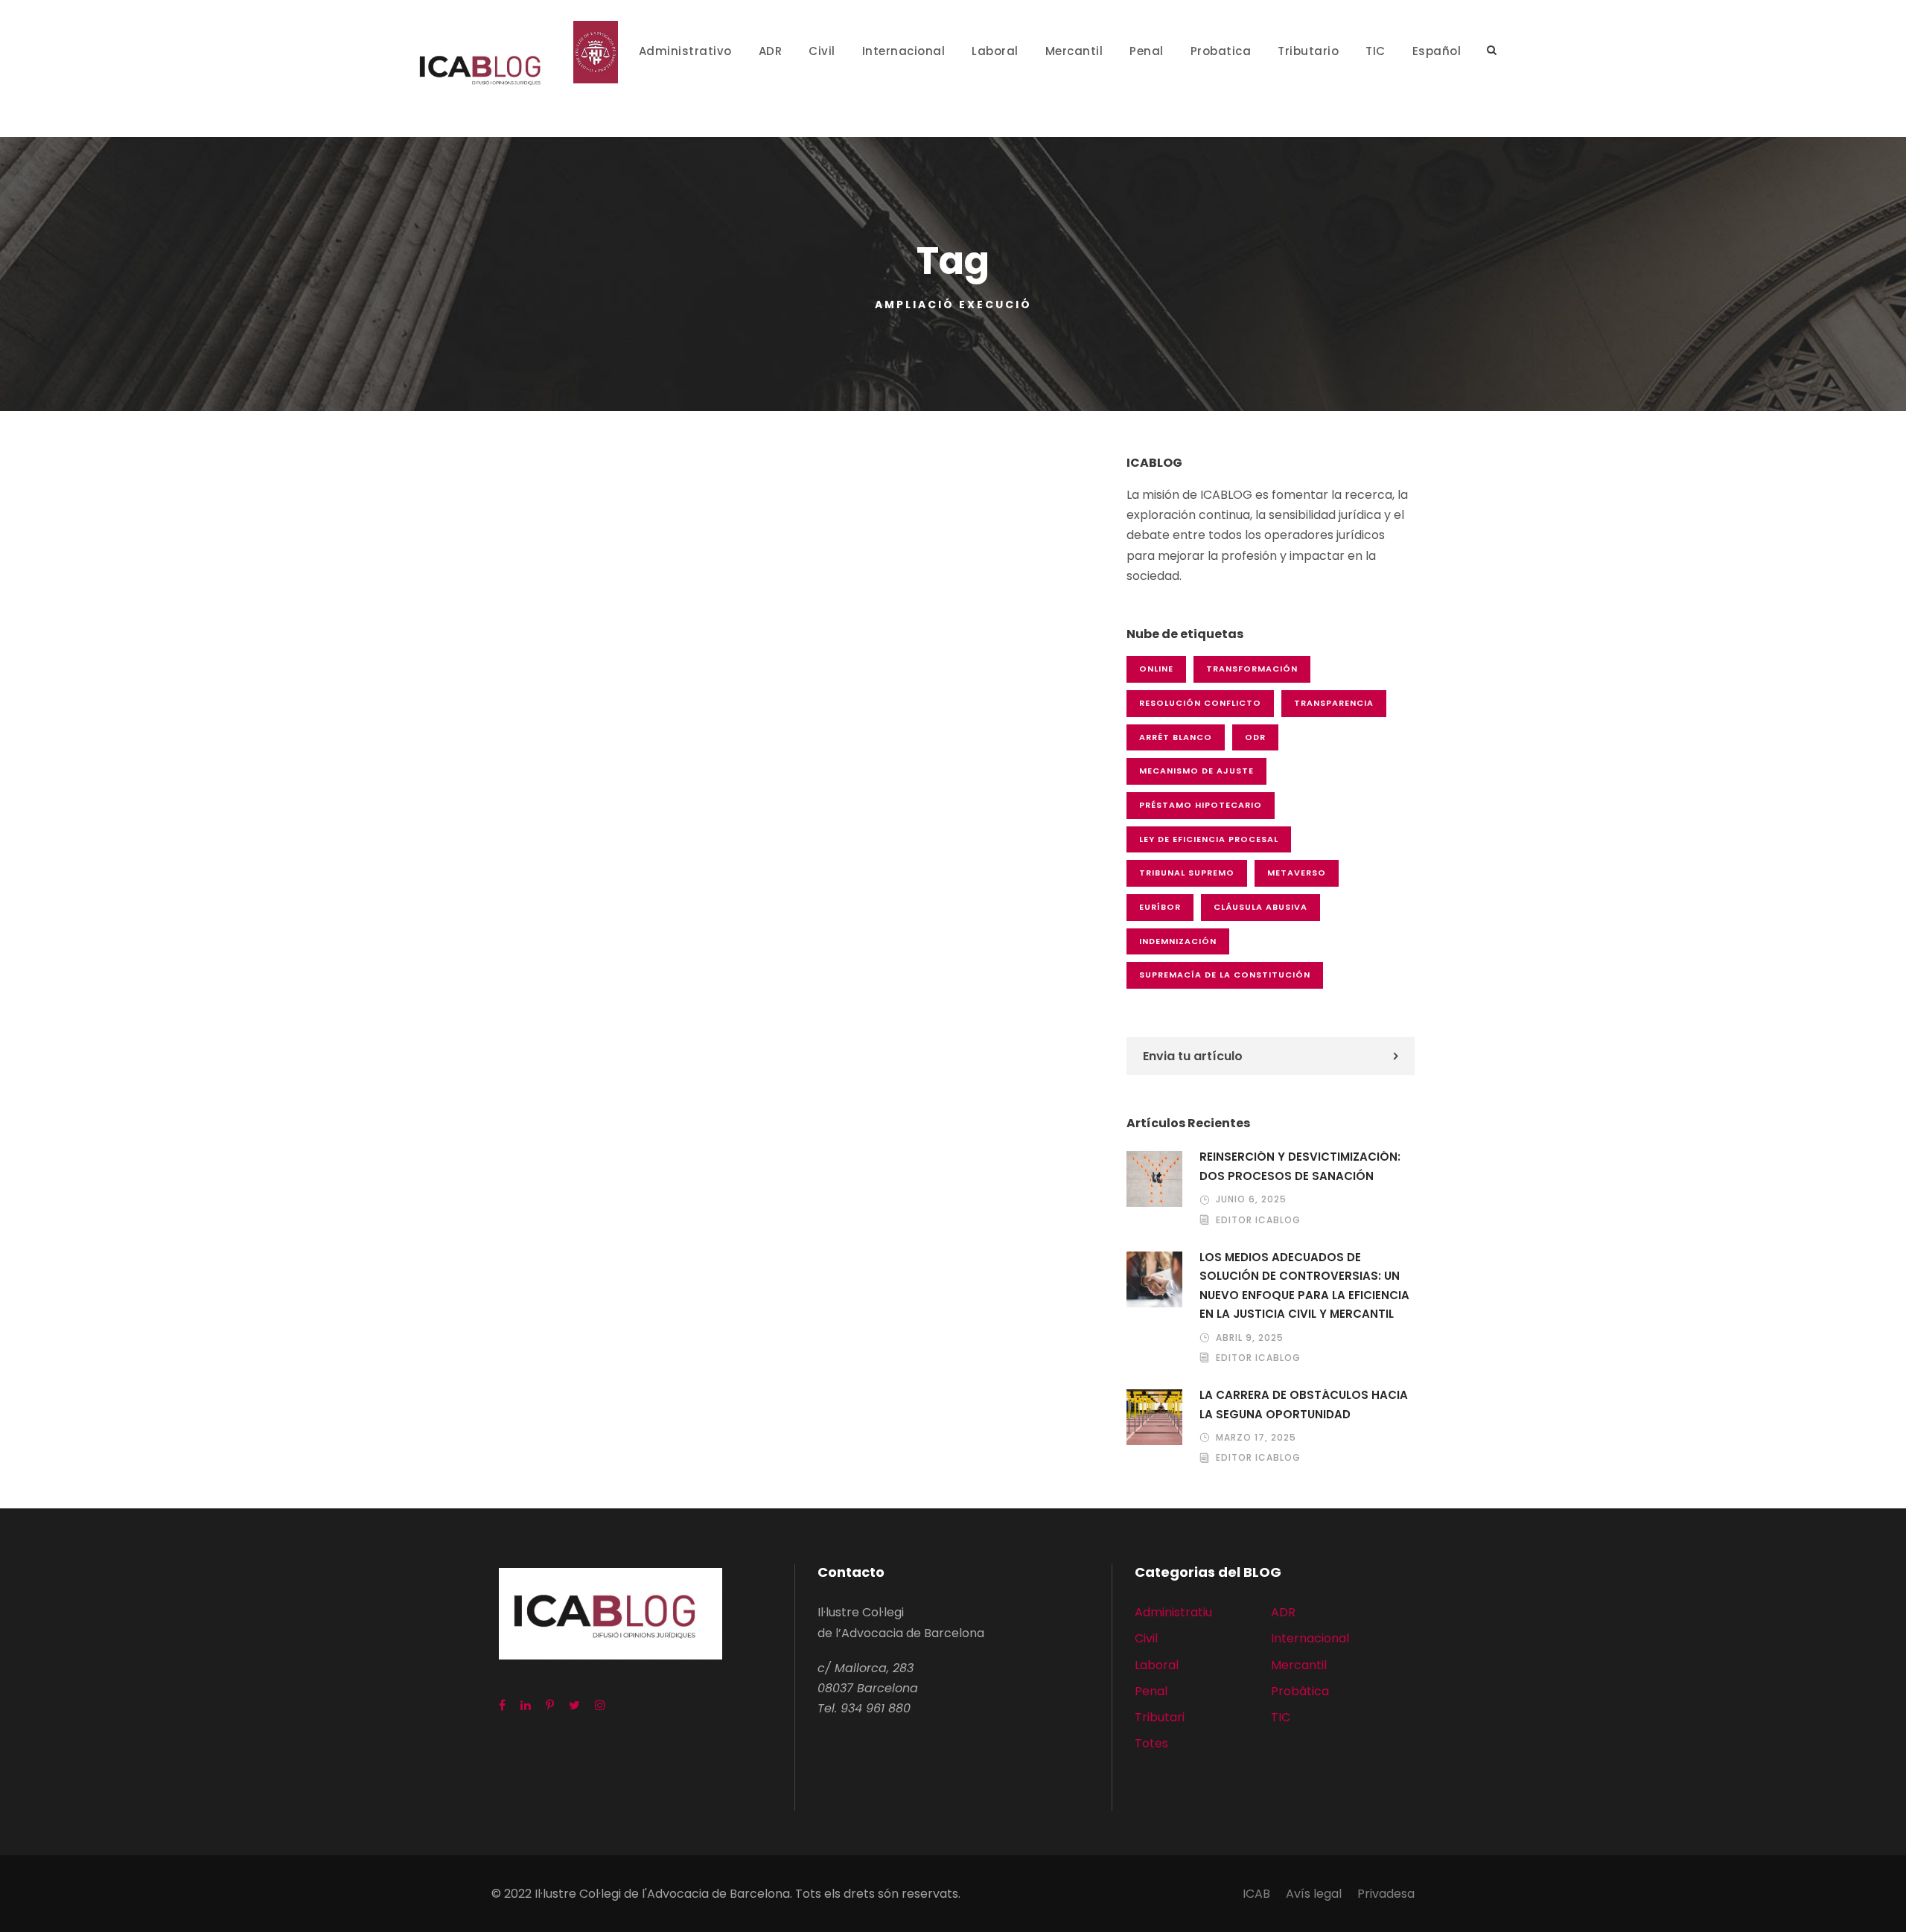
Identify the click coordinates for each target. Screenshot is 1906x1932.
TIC (1376, 51)
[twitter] (574, 1705)
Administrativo (685, 51)
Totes (1151, 1743)
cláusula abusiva (1260, 907)
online (1156, 669)
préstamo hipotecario (1201, 805)
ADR (771, 51)
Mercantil (1074, 51)
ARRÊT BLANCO (1176, 737)
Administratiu (1173, 1612)
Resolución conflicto (1200, 703)
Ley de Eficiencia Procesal (1209, 839)
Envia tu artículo (1193, 1056)
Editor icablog (1258, 1220)
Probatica (1221, 51)
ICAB (1256, 1894)
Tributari (1160, 1717)
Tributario (1308, 51)
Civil (822, 51)
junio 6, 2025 (1251, 1199)
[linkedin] (526, 1705)
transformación (1252, 669)
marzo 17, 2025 (1256, 1437)
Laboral (995, 51)
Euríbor (1160, 907)
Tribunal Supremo (1187, 873)
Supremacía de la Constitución (1225, 975)
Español (1437, 51)
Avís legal (1314, 1894)
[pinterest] (550, 1705)
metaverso (1297, 873)
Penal (1147, 51)
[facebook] (502, 1705)
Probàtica (1300, 1691)
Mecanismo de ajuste (1196, 771)
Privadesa (1386, 1894)
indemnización (1178, 941)
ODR (1255, 737)
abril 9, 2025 (1250, 1338)
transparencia (1334, 703)
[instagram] (600, 1705)
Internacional (904, 51)
